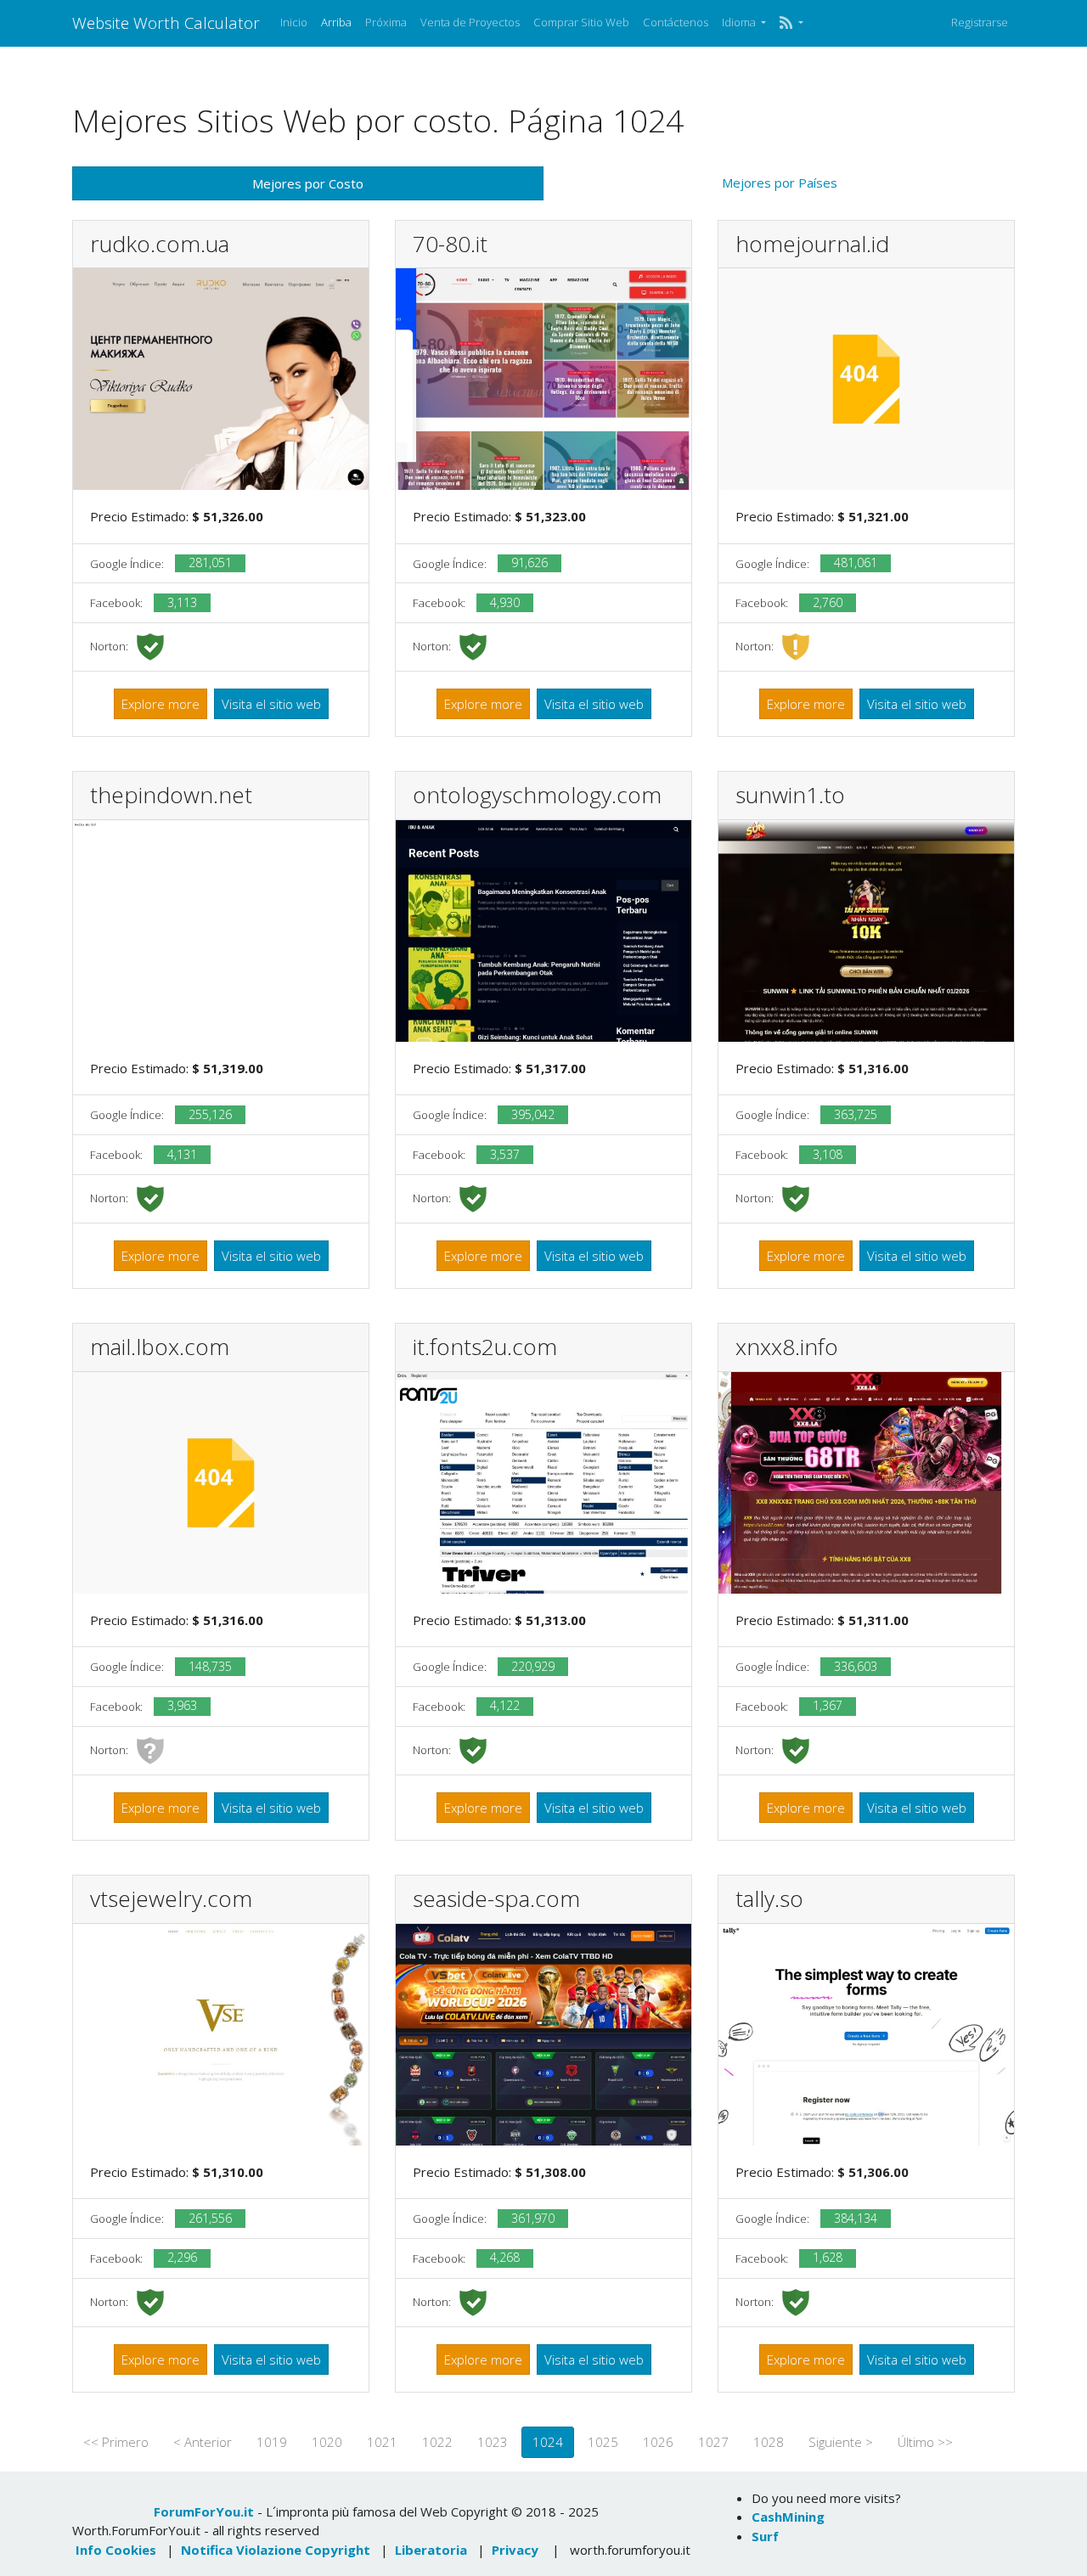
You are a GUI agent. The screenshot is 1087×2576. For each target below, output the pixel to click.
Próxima (386, 22)
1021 (382, 2442)
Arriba (336, 22)
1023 (493, 2442)
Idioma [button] (740, 22)
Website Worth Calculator (166, 22)
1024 (548, 2442)
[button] (791, 23)
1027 (713, 2442)
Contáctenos (676, 22)
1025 (603, 2442)
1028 (769, 2442)
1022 (437, 2442)
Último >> (925, 2442)
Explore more (161, 704)
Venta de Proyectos (470, 22)
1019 (272, 2442)
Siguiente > (841, 2442)
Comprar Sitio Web (581, 22)
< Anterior (203, 2442)
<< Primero (116, 2442)
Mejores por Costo (308, 183)
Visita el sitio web (271, 704)
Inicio (294, 22)
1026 (658, 2442)
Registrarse (980, 22)
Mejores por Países (780, 183)
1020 (327, 2442)
